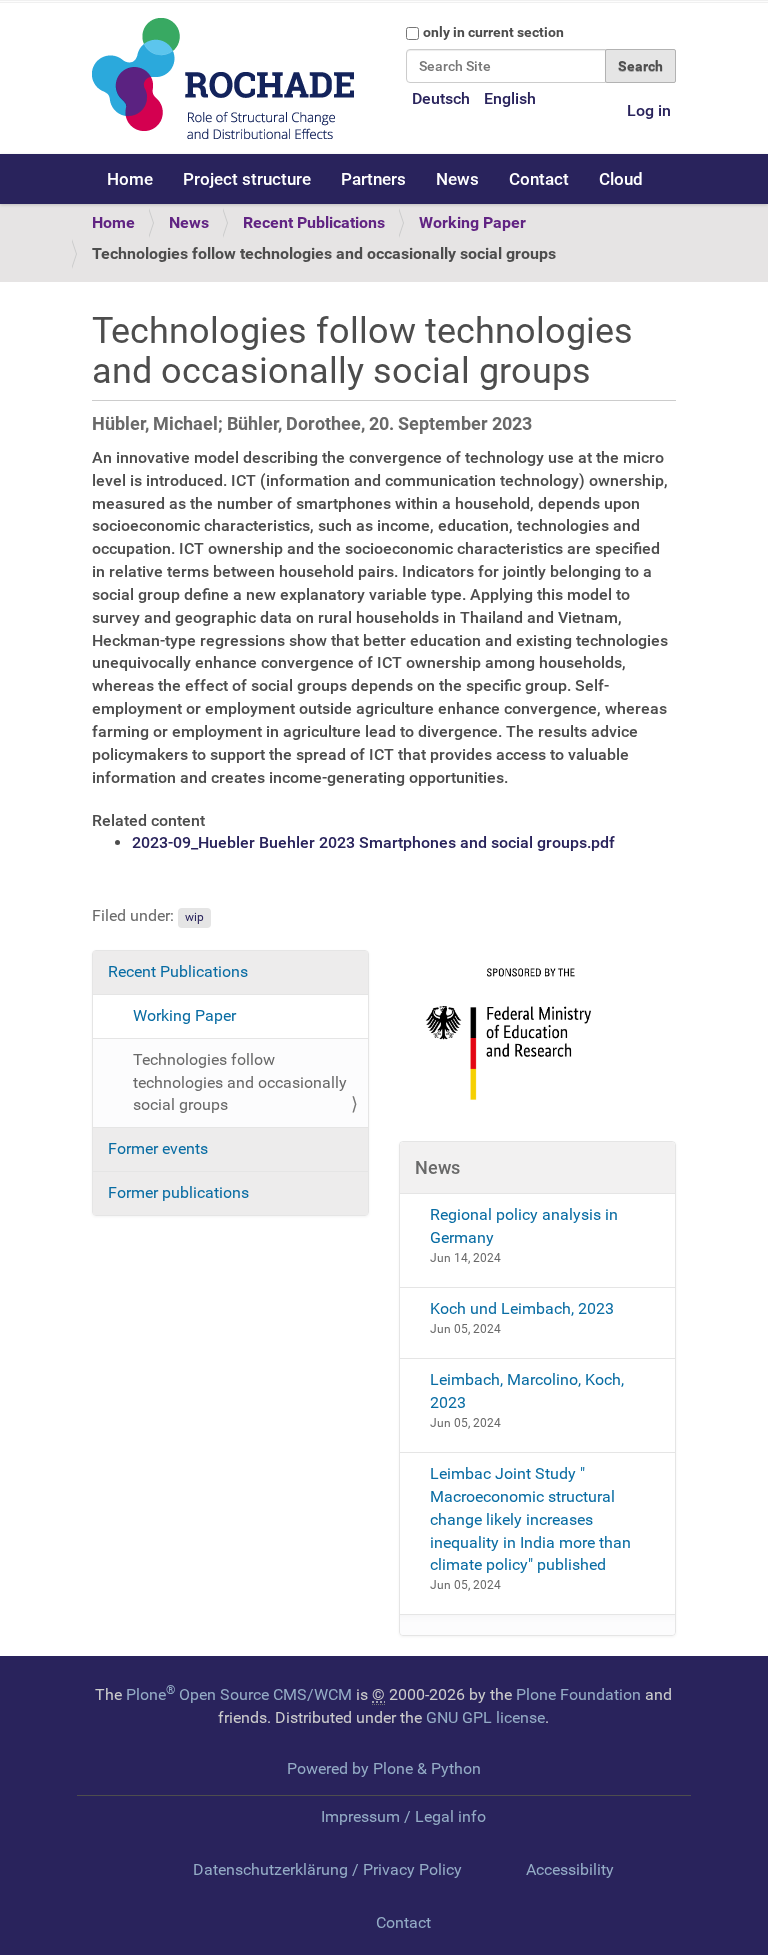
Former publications (178, 1192)
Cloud (621, 179)
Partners (373, 179)
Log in (649, 110)
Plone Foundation (578, 1694)
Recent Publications (314, 222)
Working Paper (472, 222)
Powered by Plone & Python (384, 1768)
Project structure (247, 179)
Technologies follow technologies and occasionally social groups (240, 1082)
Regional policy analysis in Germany (524, 1226)
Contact (539, 179)
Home (130, 179)
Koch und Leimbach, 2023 (522, 1308)
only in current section (493, 32)
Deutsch (441, 98)
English (510, 98)
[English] (223, 78)
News (457, 179)
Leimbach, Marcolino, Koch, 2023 (527, 1391)
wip (194, 917)
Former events (158, 1148)
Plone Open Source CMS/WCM (239, 1694)
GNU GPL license (485, 1717)
